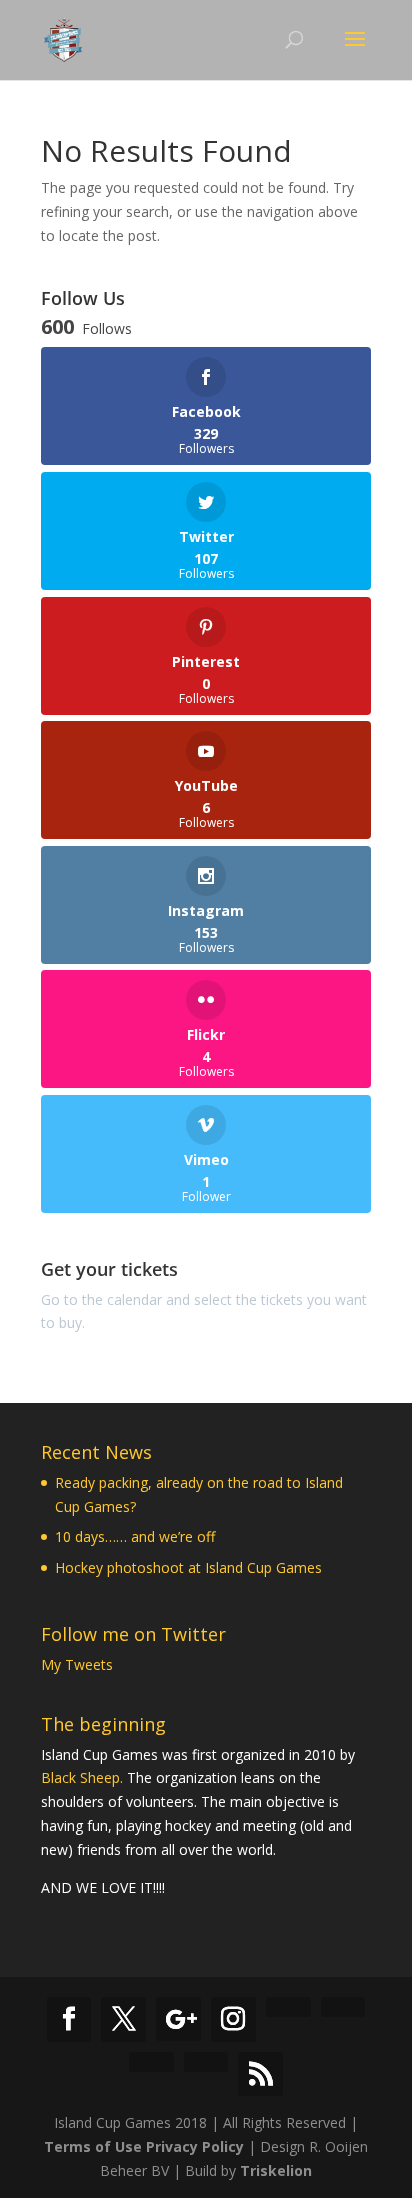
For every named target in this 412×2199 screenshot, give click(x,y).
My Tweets (77, 1664)
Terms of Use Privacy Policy (144, 2146)
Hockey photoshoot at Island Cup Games (188, 1567)
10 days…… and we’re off (135, 1536)
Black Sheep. (82, 1777)
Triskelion (276, 2170)
